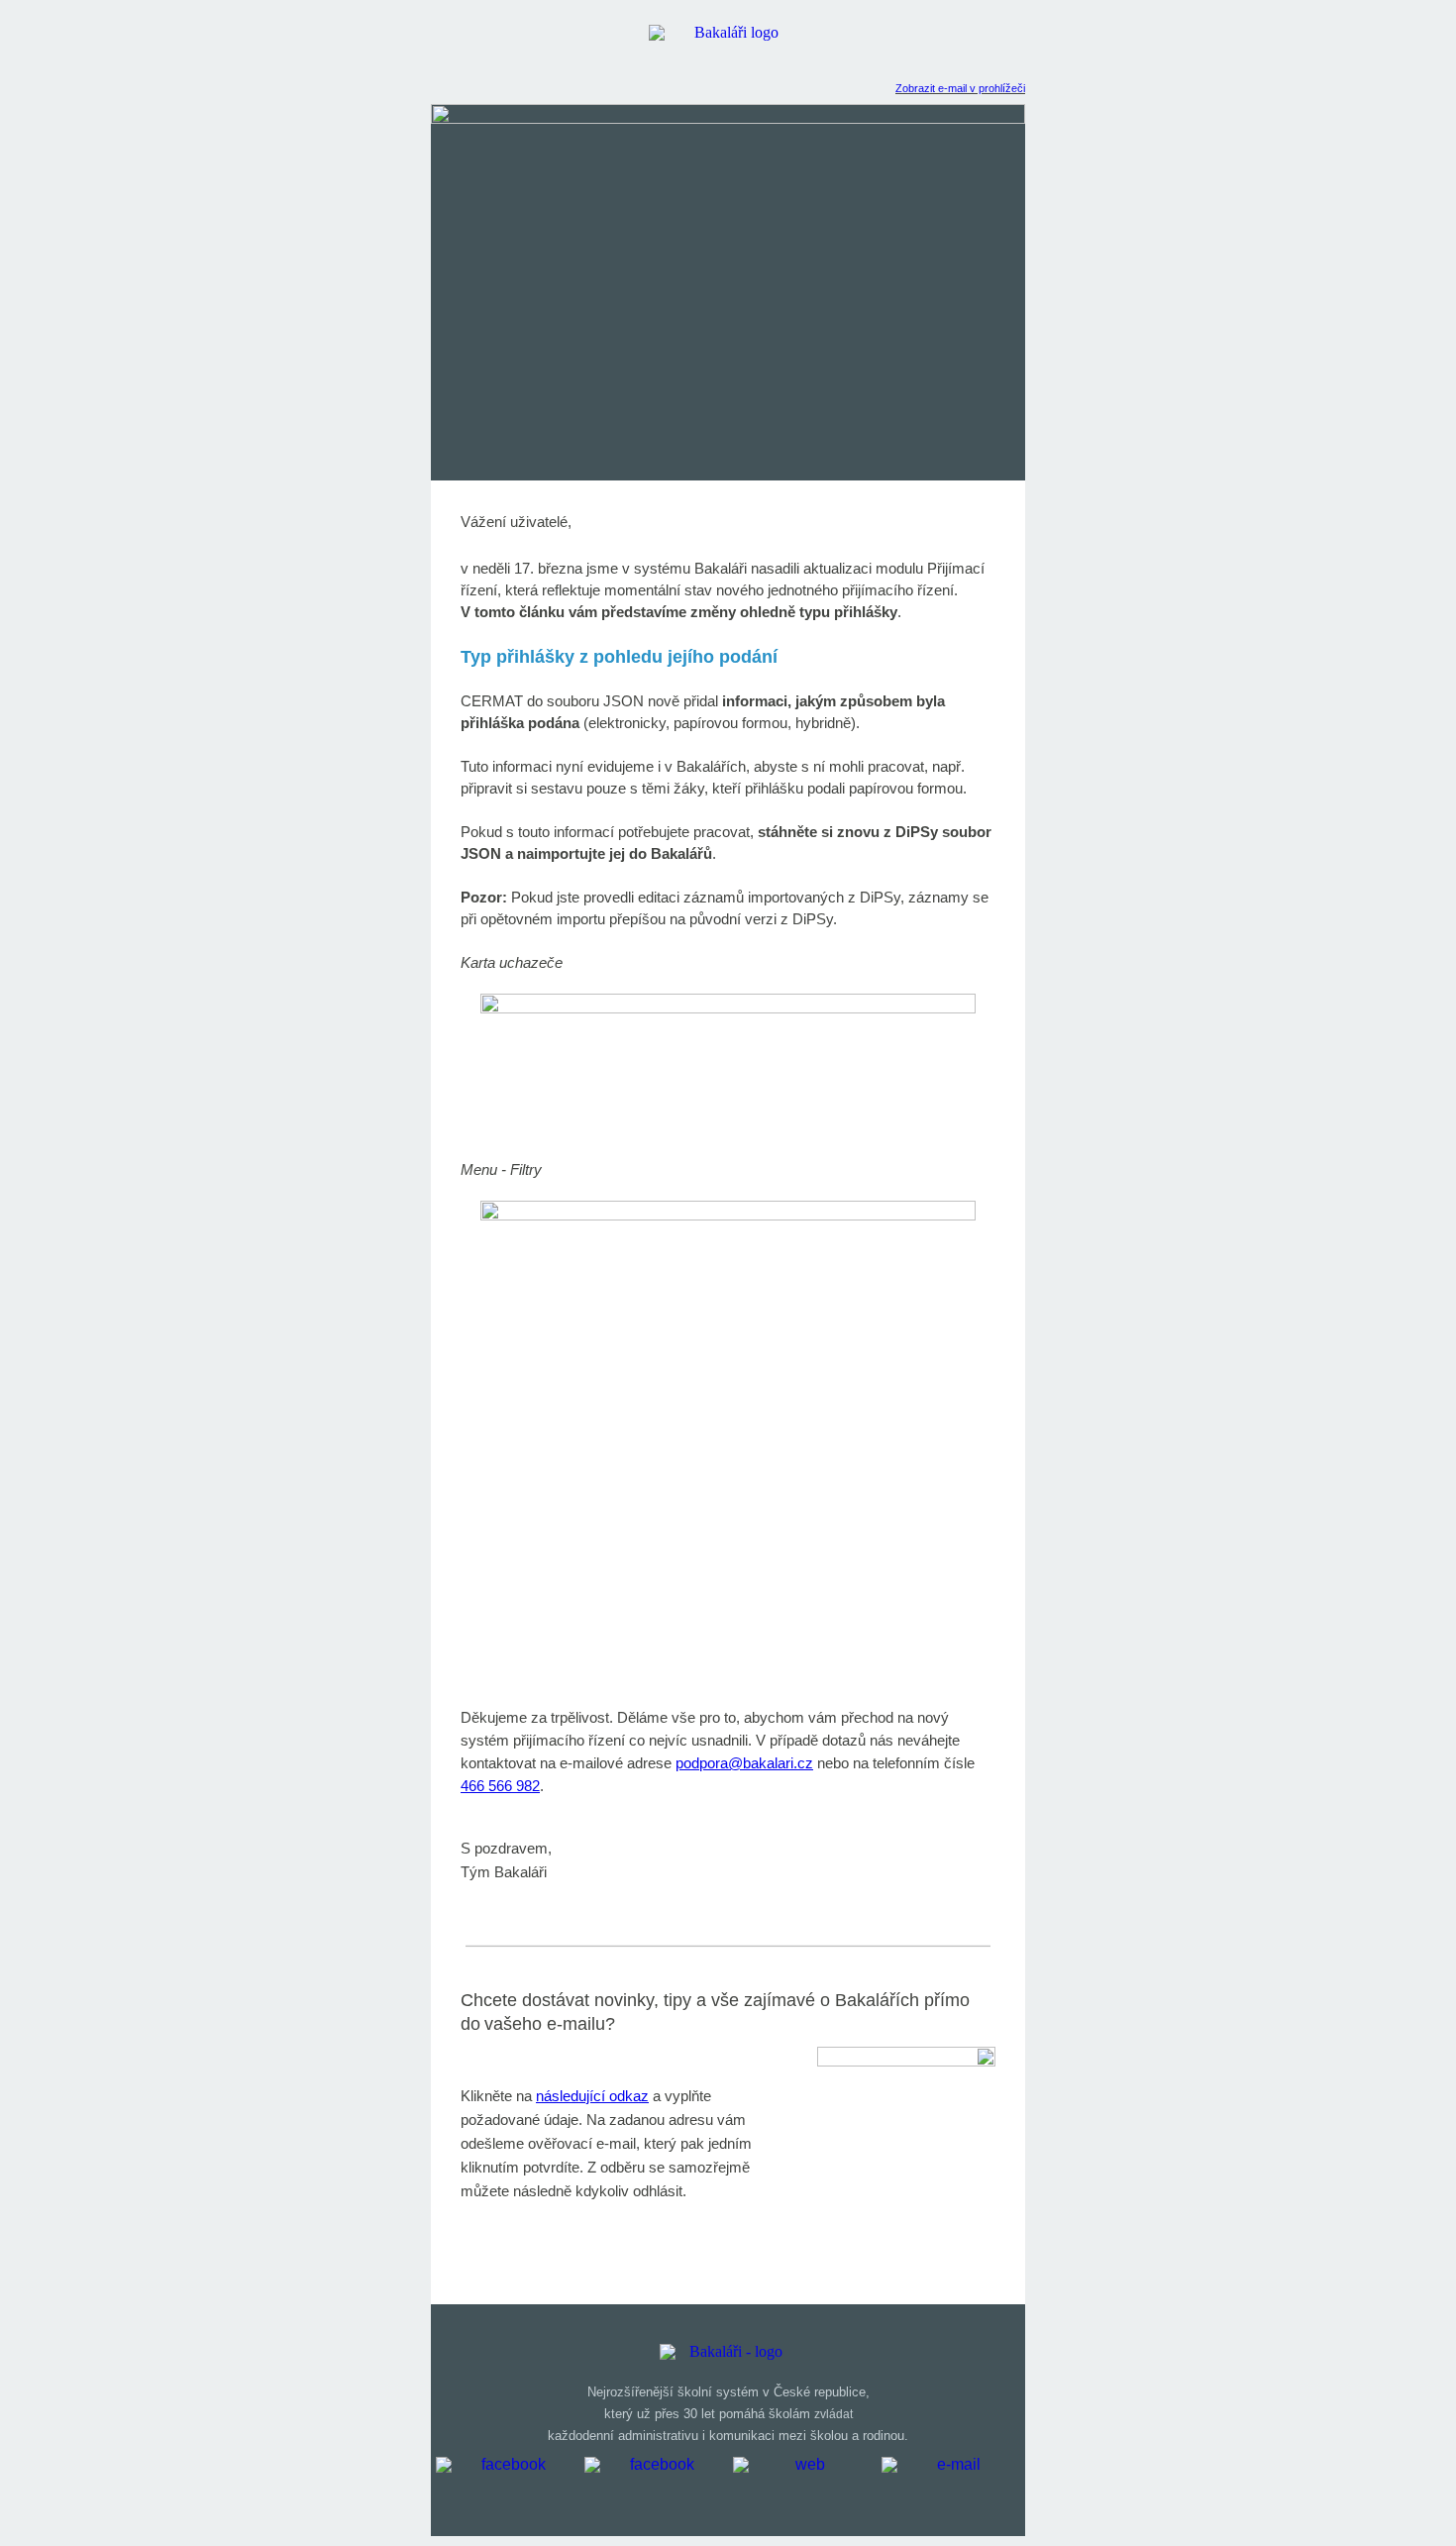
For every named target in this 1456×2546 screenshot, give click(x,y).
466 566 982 (500, 1786)
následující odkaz (592, 2096)
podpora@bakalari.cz (744, 1763)
